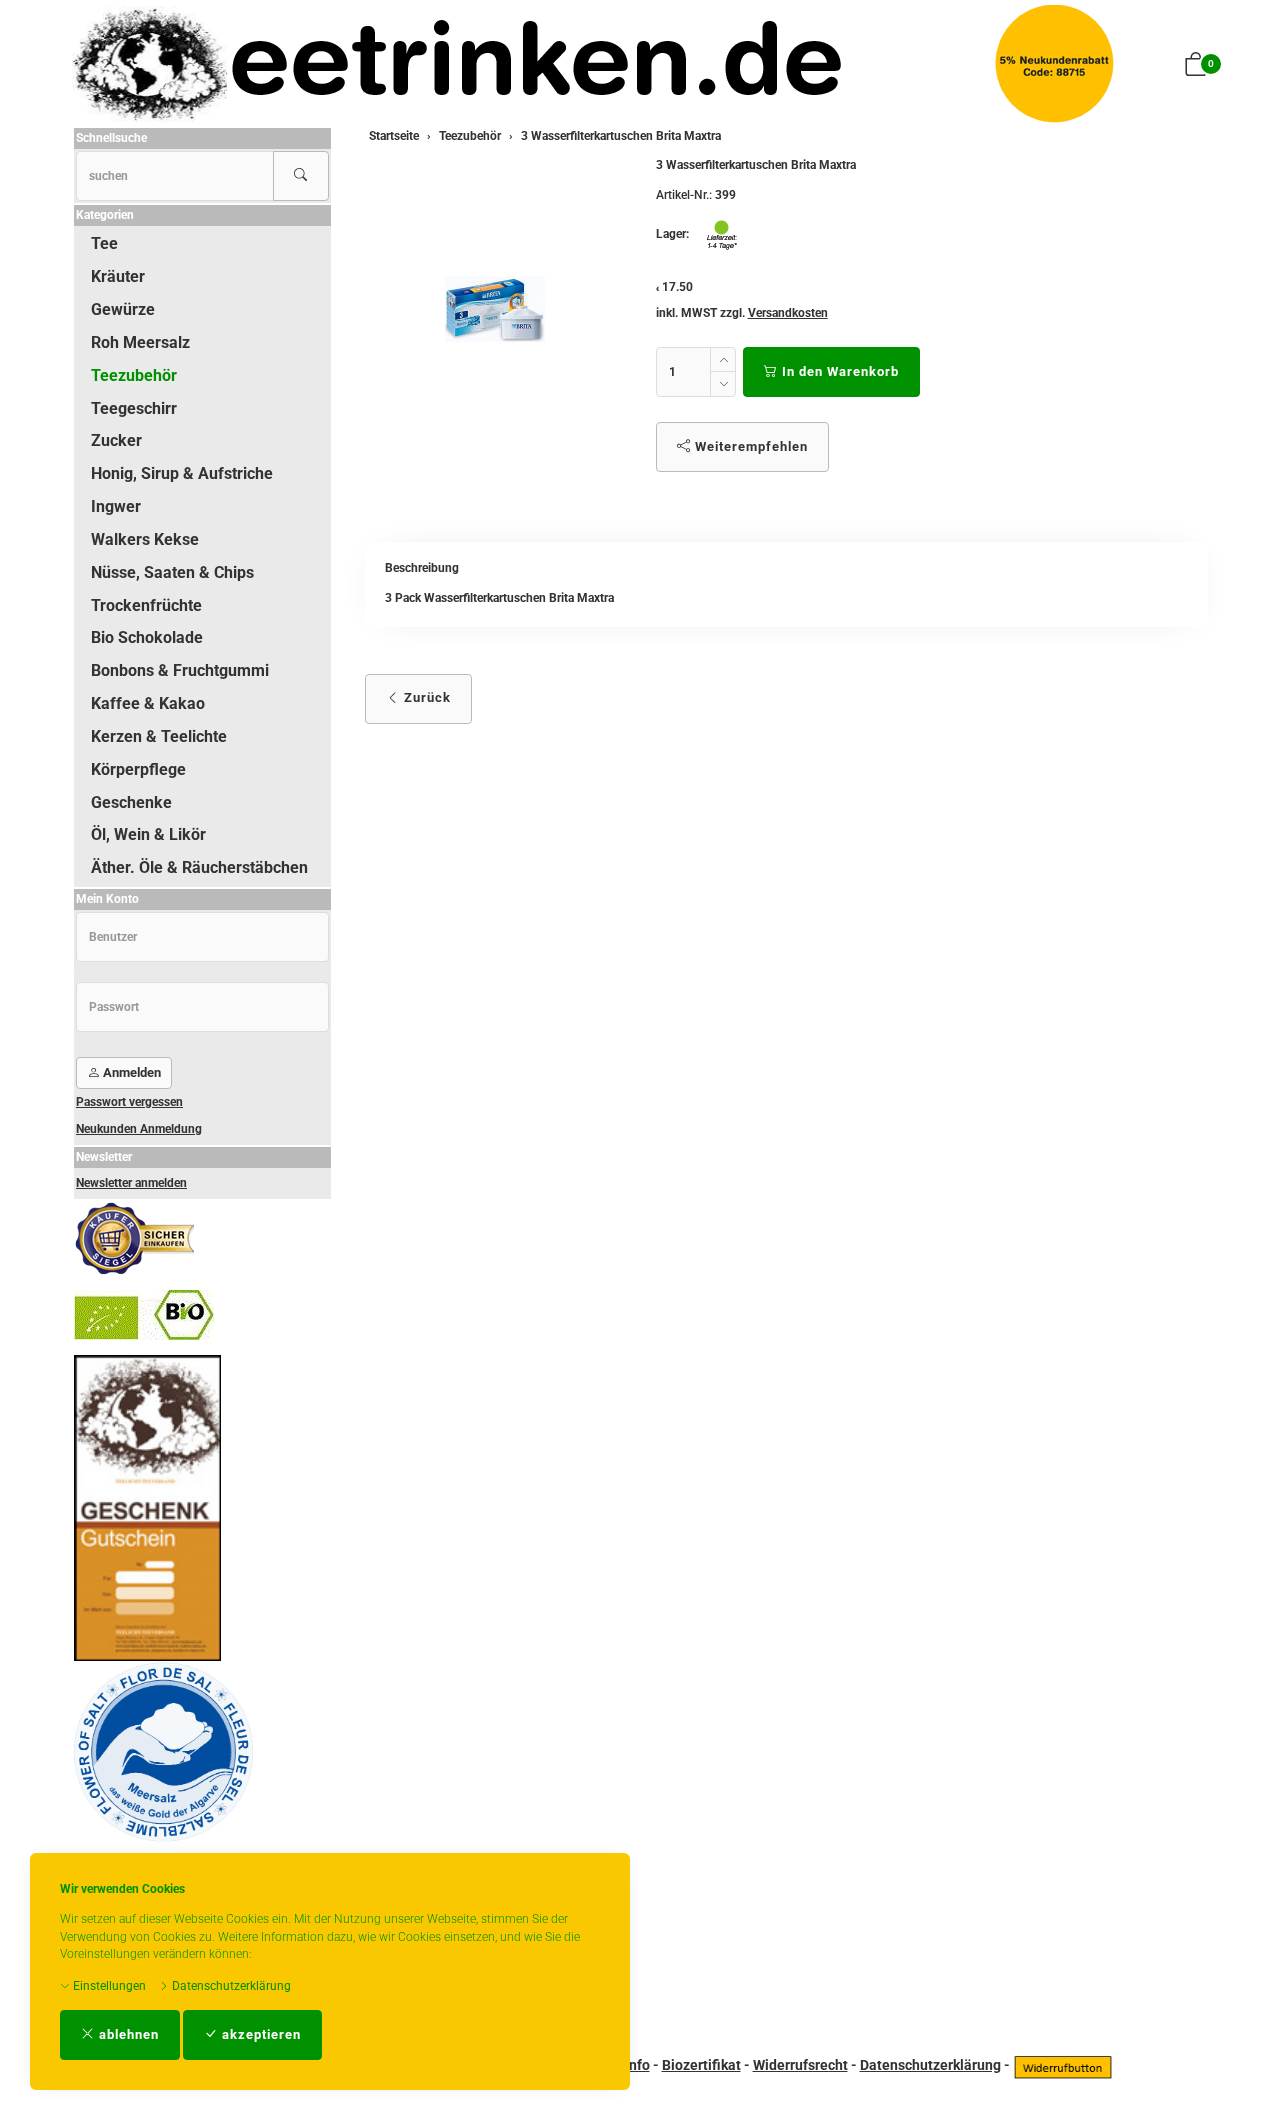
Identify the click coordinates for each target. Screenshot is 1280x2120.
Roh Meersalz (140, 342)
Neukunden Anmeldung (139, 1129)
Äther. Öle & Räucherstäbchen (199, 867)
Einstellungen (108, 1986)
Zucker (116, 440)
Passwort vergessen (129, 1102)
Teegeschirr (134, 408)
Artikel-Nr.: (684, 195)
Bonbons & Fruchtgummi (180, 670)
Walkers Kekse (145, 539)
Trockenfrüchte (146, 605)
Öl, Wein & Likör (148, 834)
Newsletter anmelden (131, 1183)
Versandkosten (788, 313)
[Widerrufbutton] (1063, 2065)
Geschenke (131, 802)
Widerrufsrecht (800, 2065)
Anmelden (130, 1072)
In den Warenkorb (838, 371)
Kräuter (118, 276)
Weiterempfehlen (749, 446)
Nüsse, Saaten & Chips (172, 572)
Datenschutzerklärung (230, 1986)
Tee (104, 243)
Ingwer (116, 506)
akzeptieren (259, 2034)
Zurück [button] (425, 697)
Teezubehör (134, 375)
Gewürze (123, 309)
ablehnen (127, 2034)
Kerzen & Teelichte (159, 736)
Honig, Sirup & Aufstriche (182, 473)
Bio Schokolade (147, 637)
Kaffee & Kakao (148, 703)
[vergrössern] (495, 309)
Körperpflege (138, 769)
